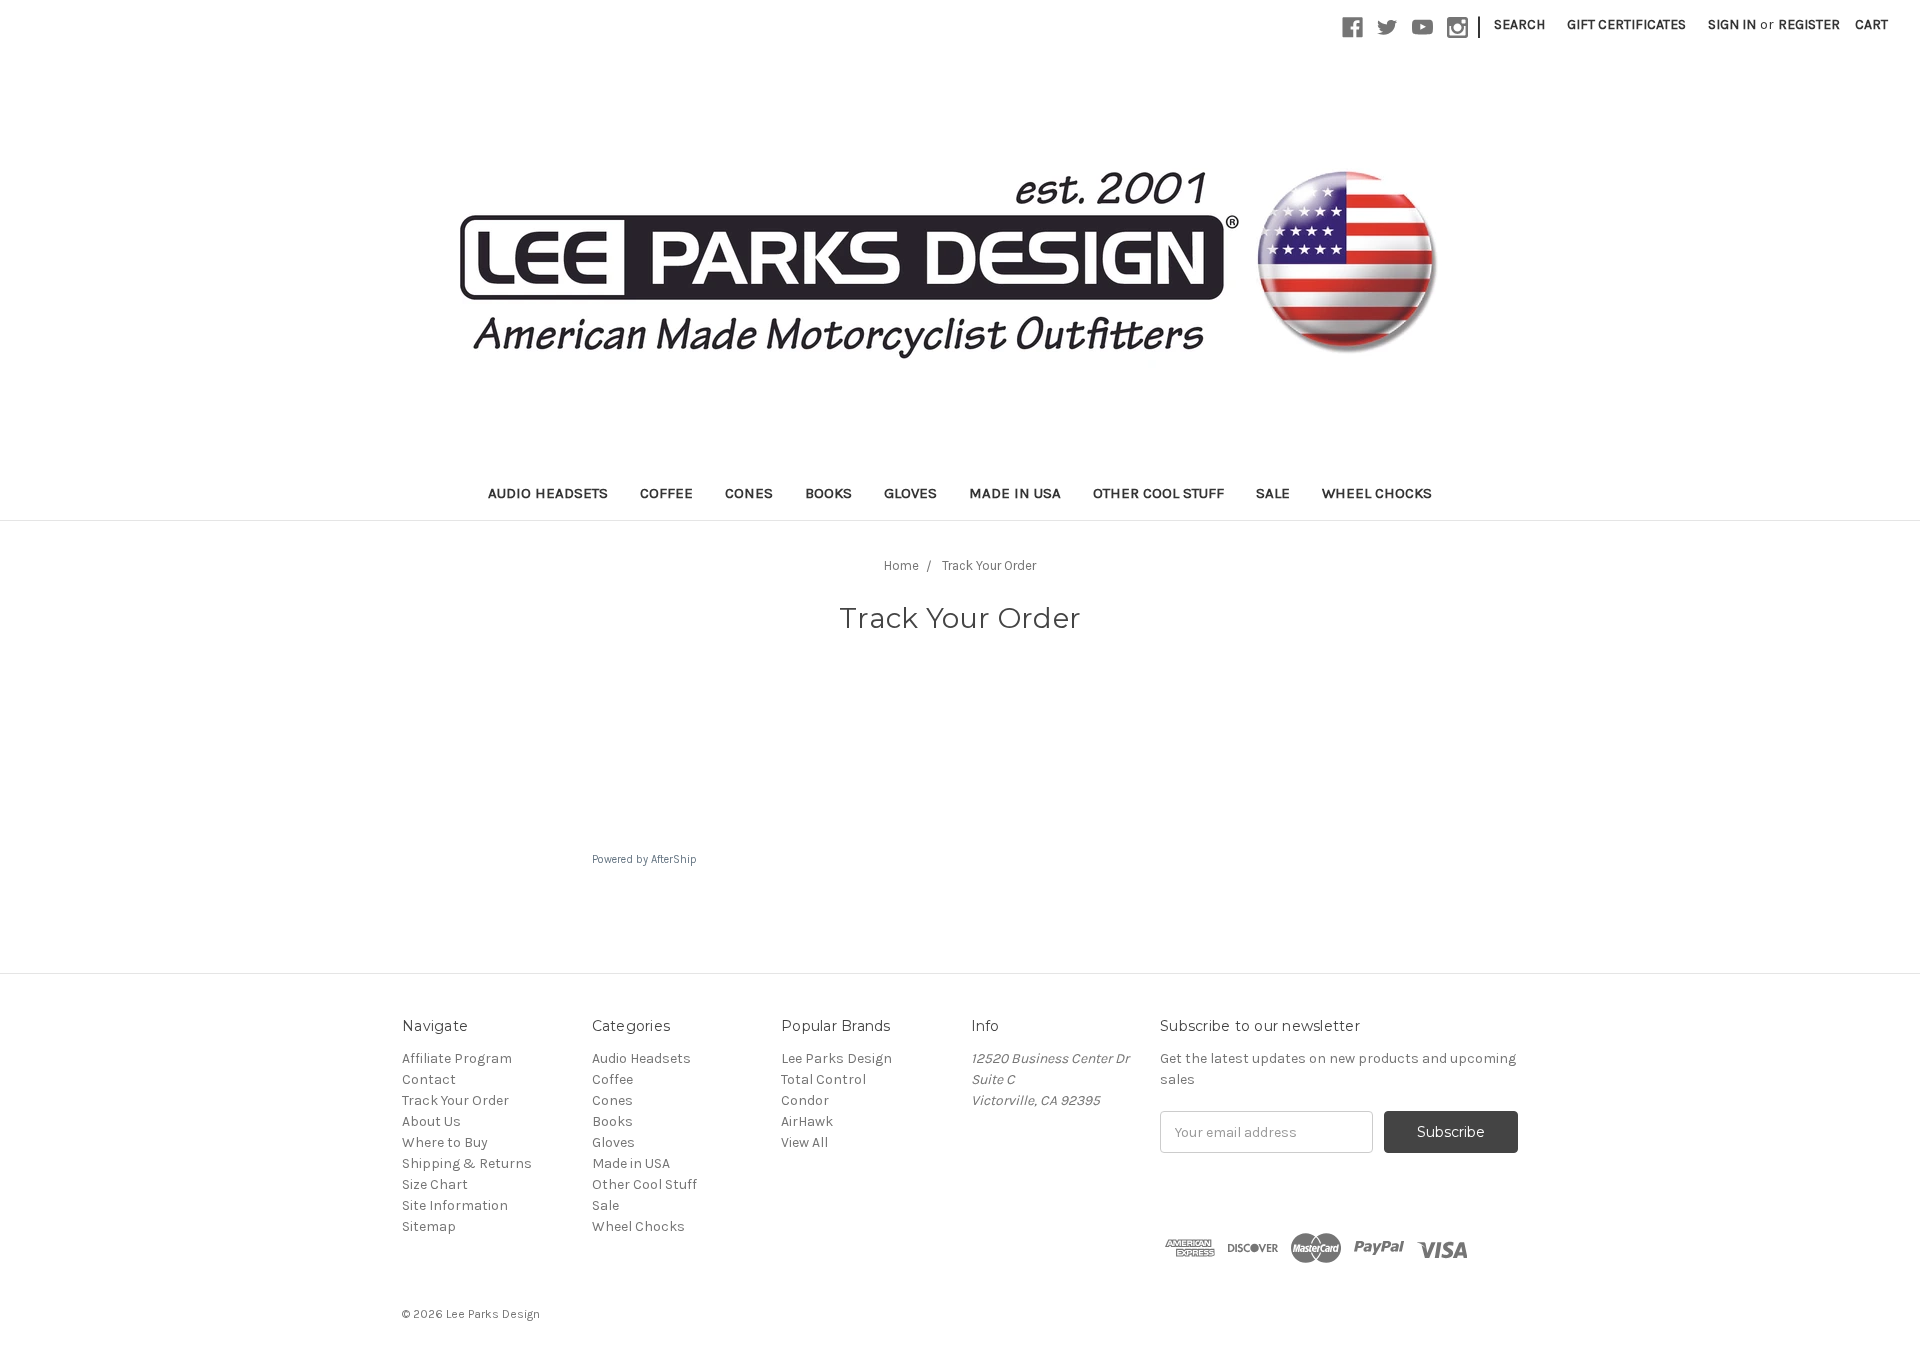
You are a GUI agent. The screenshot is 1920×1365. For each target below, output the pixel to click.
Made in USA (1015, 493)
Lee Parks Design (836, 1058)
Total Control (823, 1079)
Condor (805, 1100)
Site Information (455, 1205)
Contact (429, 1079)
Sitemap (429, 1226)
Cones (749, 493)
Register (1809, 24)
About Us (431, 1121)
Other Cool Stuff (1158, 493)
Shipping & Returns (467, 1163)
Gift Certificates (1626, 24)
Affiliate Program (457, 1058)
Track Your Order (455, 1100)
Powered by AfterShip (644, 859)
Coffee (666, 493)
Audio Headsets (548, 493)
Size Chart (435, 1184)
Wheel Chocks (1377, 493)
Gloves (910, 493)
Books (828, 493)
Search (1519, 24)
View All (804, 1142)
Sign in (1732, 24)
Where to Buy (445, 1142)
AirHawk (807, 1121)
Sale (1273, 493)
